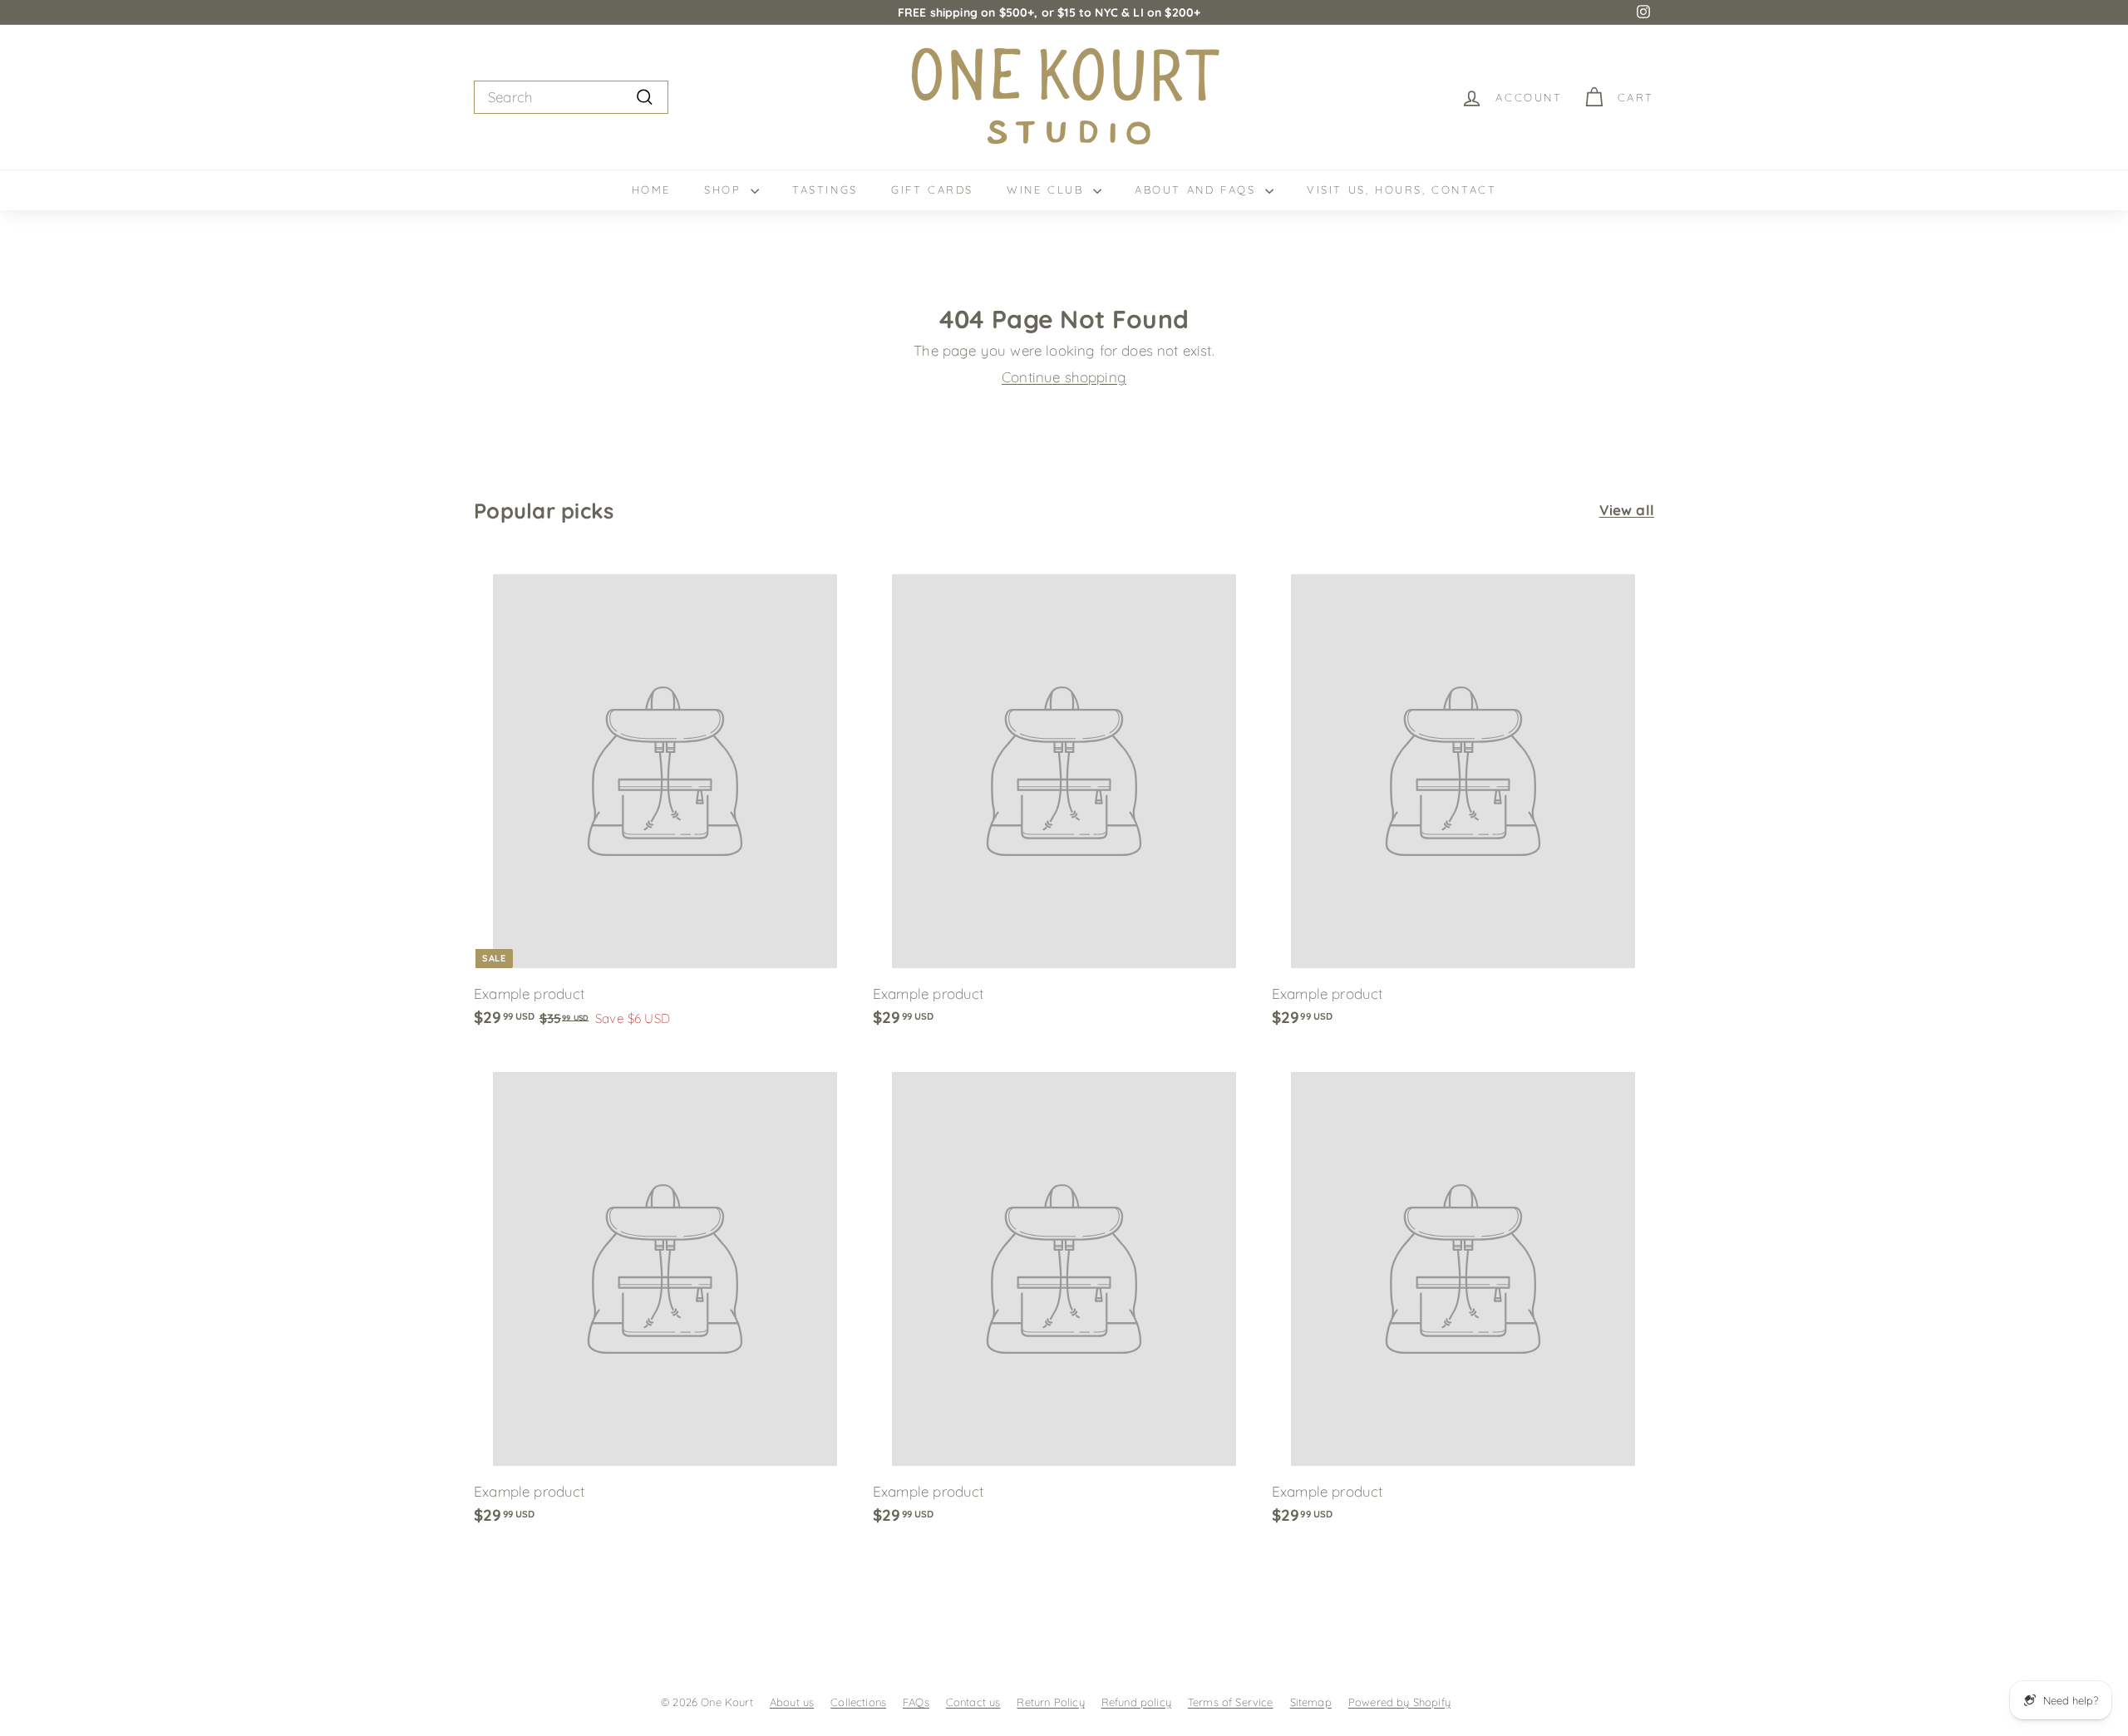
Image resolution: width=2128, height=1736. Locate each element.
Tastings (825, 189)
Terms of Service (1231, 1702)
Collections (858, 1702)
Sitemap (1311, 1702)
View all (1627, 510)
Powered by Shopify (1399, 1702)
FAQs (916, 1702)
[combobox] (571, 97)
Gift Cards (932, 189)
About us (792, 1702)
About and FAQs (1198, 189)
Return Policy (1050, 1702)
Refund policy (1136, 1702)
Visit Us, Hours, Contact (1401, 189)
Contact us (973, 1702)
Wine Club (1048, 189)
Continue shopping (1064, 377)
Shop (725, 189)
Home (651, 189)
